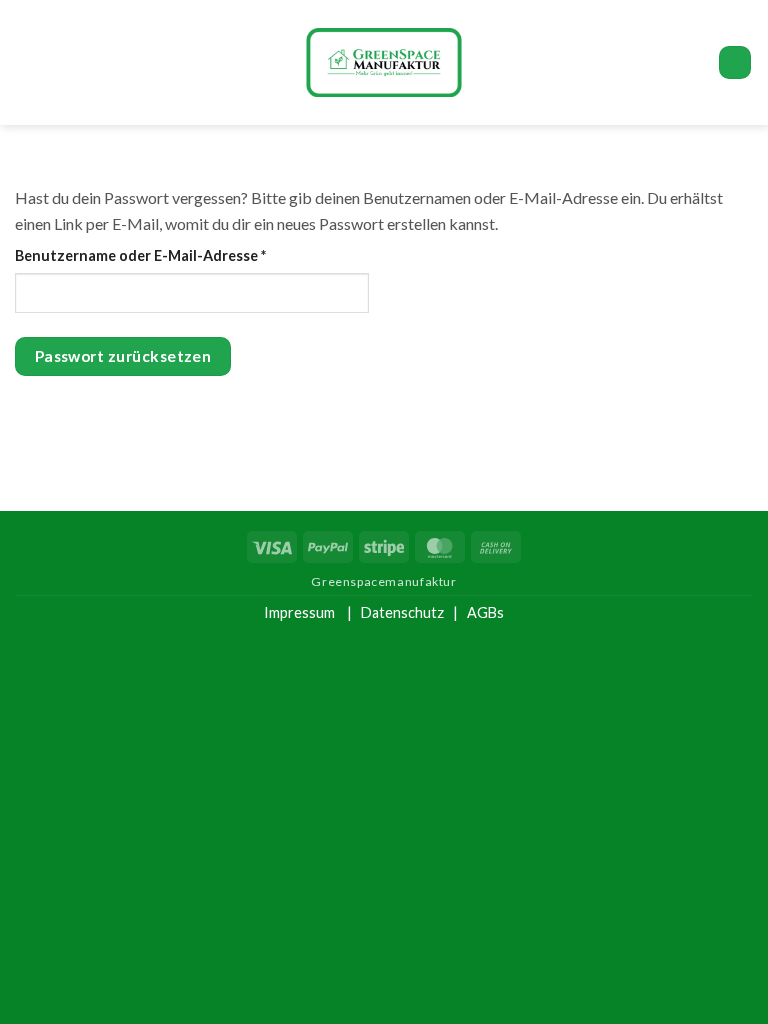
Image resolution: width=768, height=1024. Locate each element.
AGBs (485, 612)
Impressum (299, 612)
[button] (27, 62)
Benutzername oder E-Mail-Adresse (181, 255)
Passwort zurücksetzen (123, 356)
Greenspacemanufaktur (383, 581)
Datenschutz (402, 612)
